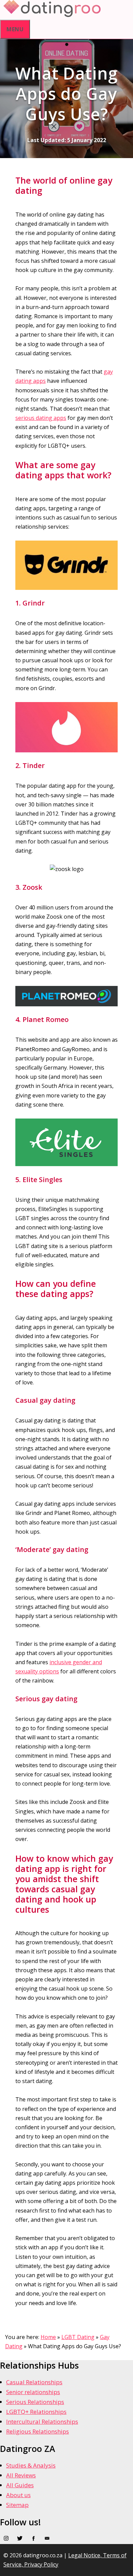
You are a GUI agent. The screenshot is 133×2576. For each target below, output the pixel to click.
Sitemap (17, 2505)
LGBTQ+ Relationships (36, 2412)
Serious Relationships (35, 2402)
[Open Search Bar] (106, 8)
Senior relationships (33, 2392)
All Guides (20, 2485)
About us (18, 2495)
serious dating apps (41, 418)
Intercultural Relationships (42, 2421)
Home (48, 2337)
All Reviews (21, 2475)
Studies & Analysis (31, 2465)
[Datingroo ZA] (52, 15)
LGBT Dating (78, 2337)
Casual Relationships (34, 2382)
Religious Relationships (38, 2431)
